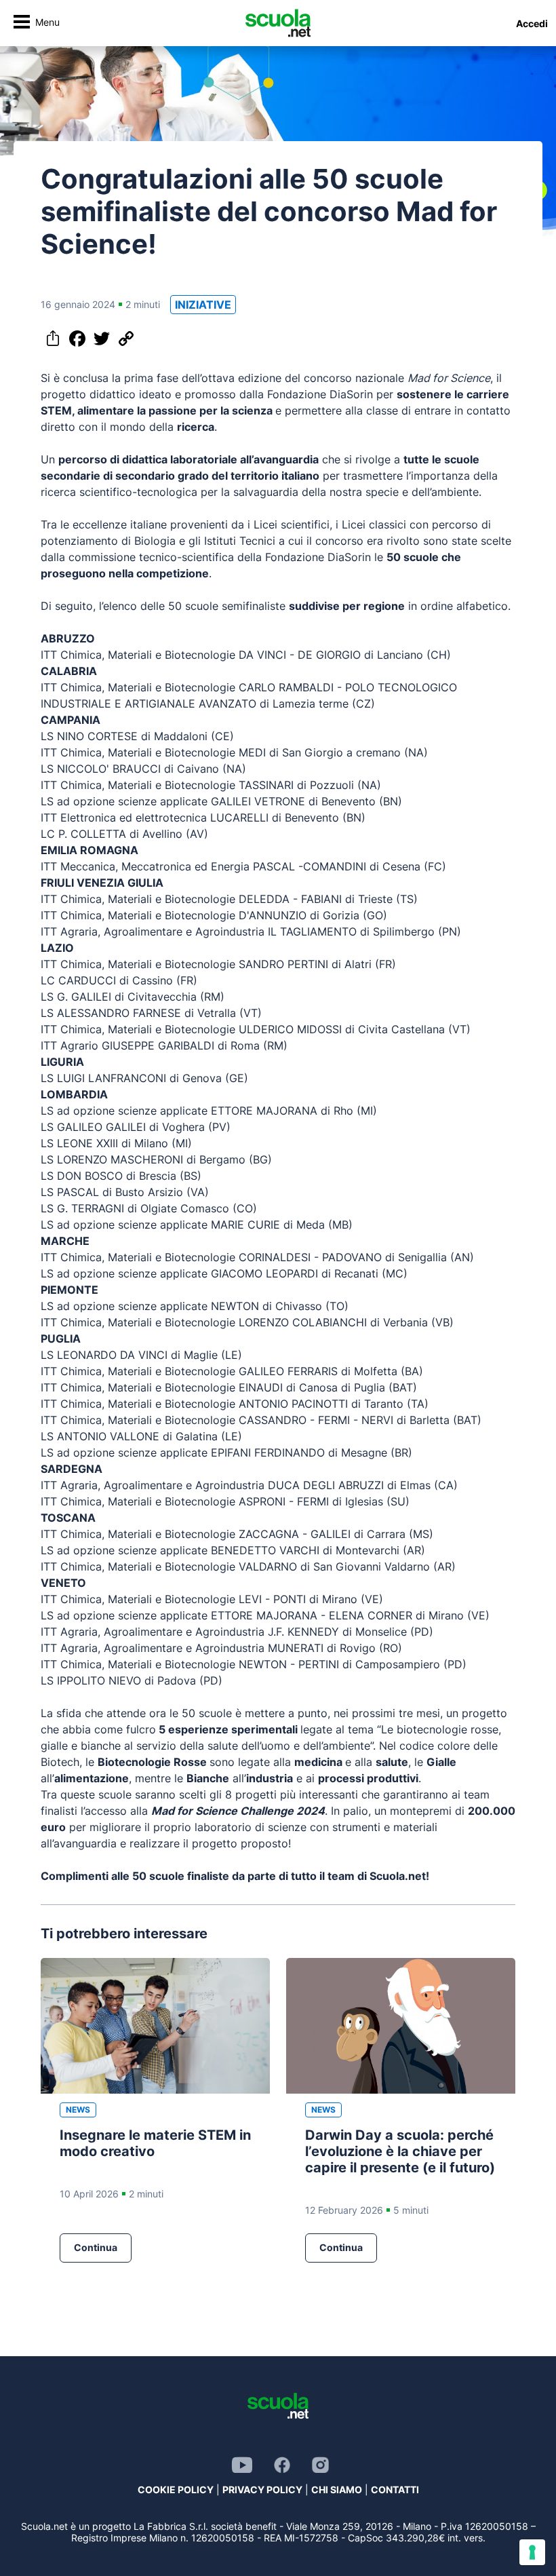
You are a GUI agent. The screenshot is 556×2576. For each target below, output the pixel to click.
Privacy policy (262, 2490)
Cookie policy (176, 2490)
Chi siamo (337, 2490)
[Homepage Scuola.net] (278, 23)
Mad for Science (449, 378)
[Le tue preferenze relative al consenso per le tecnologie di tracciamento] (532, 2552)
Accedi (532, 23)
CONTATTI (395, 2490)
